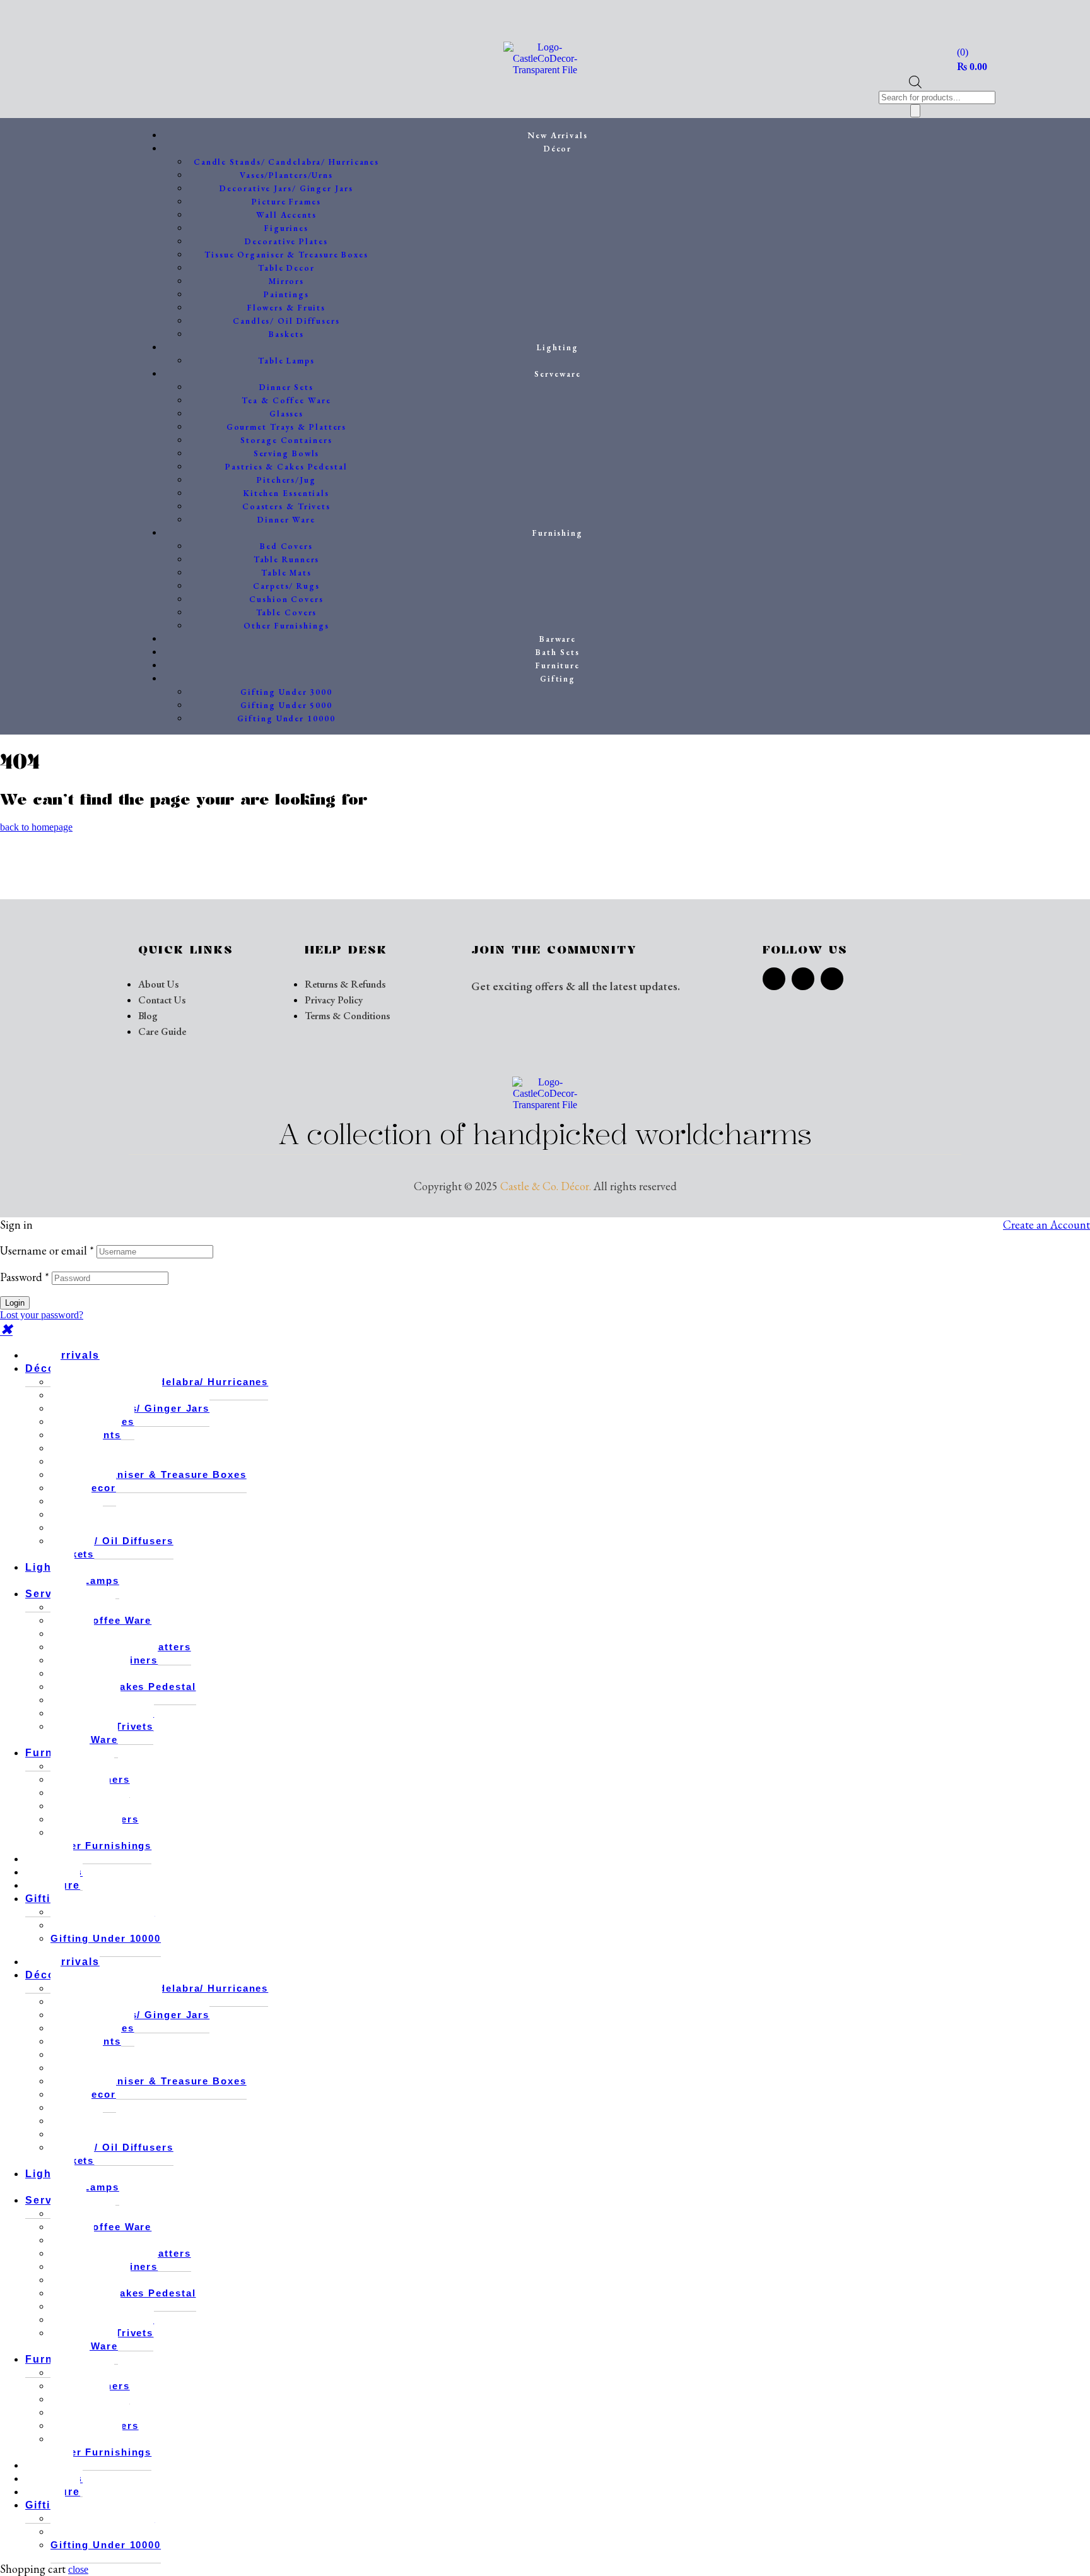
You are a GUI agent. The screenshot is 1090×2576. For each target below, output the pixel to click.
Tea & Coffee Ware (101, 1620)
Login (15, 1303)
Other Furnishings (101, 1846)
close (78, 2569)
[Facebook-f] (774, 979)
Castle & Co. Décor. (546, 1186)
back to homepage (36, 827)
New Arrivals (62, 1355)
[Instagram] (803, 979)
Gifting (45, 1899)
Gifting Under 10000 (106, 1938)
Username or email (47, 1250)
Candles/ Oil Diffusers (112, 1541)
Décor (43, 1368)
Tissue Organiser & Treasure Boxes (149, 1474)
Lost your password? (42, 1315)
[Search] (915, 111)
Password (25, 1277)
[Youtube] (832, 979)
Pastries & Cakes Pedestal (123, 1687)
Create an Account (1046, 1225)
